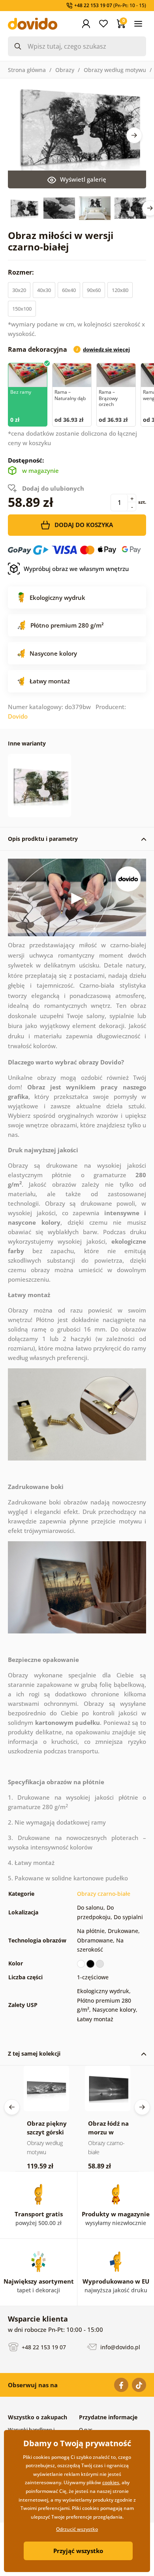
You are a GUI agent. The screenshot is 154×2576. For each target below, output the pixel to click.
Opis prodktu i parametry (43, 839)
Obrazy (65, 70)
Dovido (18, 716)
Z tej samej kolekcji (34, 2053)
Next (134, 135)
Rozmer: (22, 272)
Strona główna (27, 70)
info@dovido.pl (119, 2347)
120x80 (120, 290)
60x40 (69, 290)
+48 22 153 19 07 (43, 2347)
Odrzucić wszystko (77, 2529)
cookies (111, 2482)
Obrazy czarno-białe (104, 1894)
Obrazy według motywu (115, 70)
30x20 (19, 290)
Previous (12, 2107)
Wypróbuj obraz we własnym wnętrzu (76, 569)
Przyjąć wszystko (78, 2551)
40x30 (44, 290)
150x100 (22, 309)
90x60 (94, 290)
